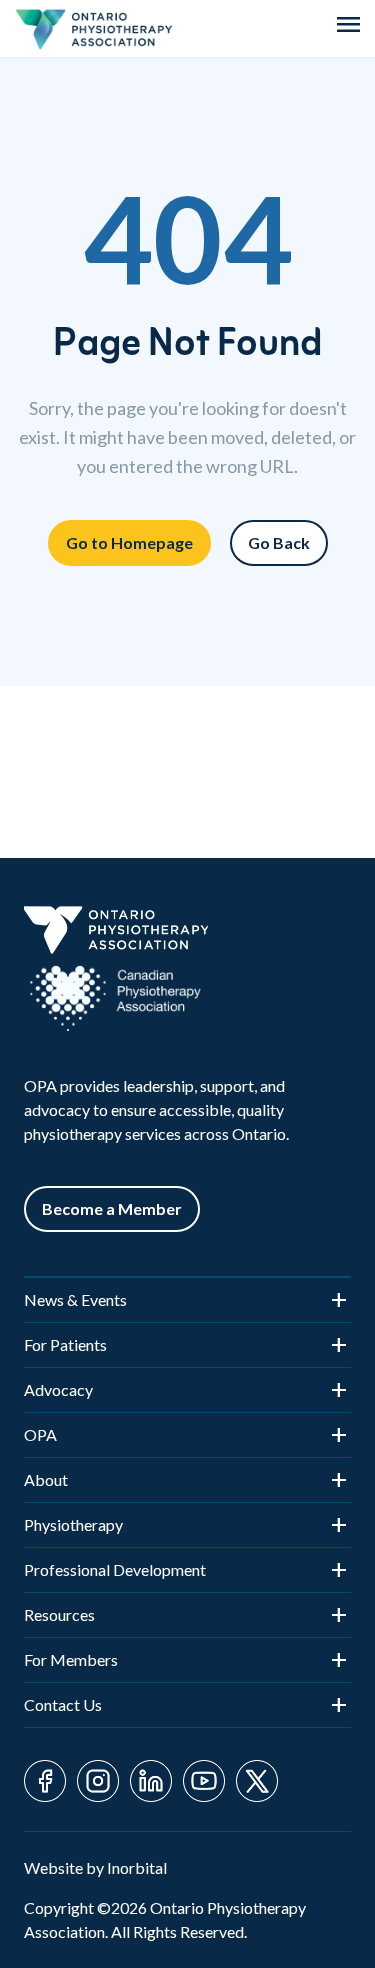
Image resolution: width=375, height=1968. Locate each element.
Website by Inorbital (95, 1867)
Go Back (279, 542)
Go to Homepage (129, 542)
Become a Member (112, 1208)
